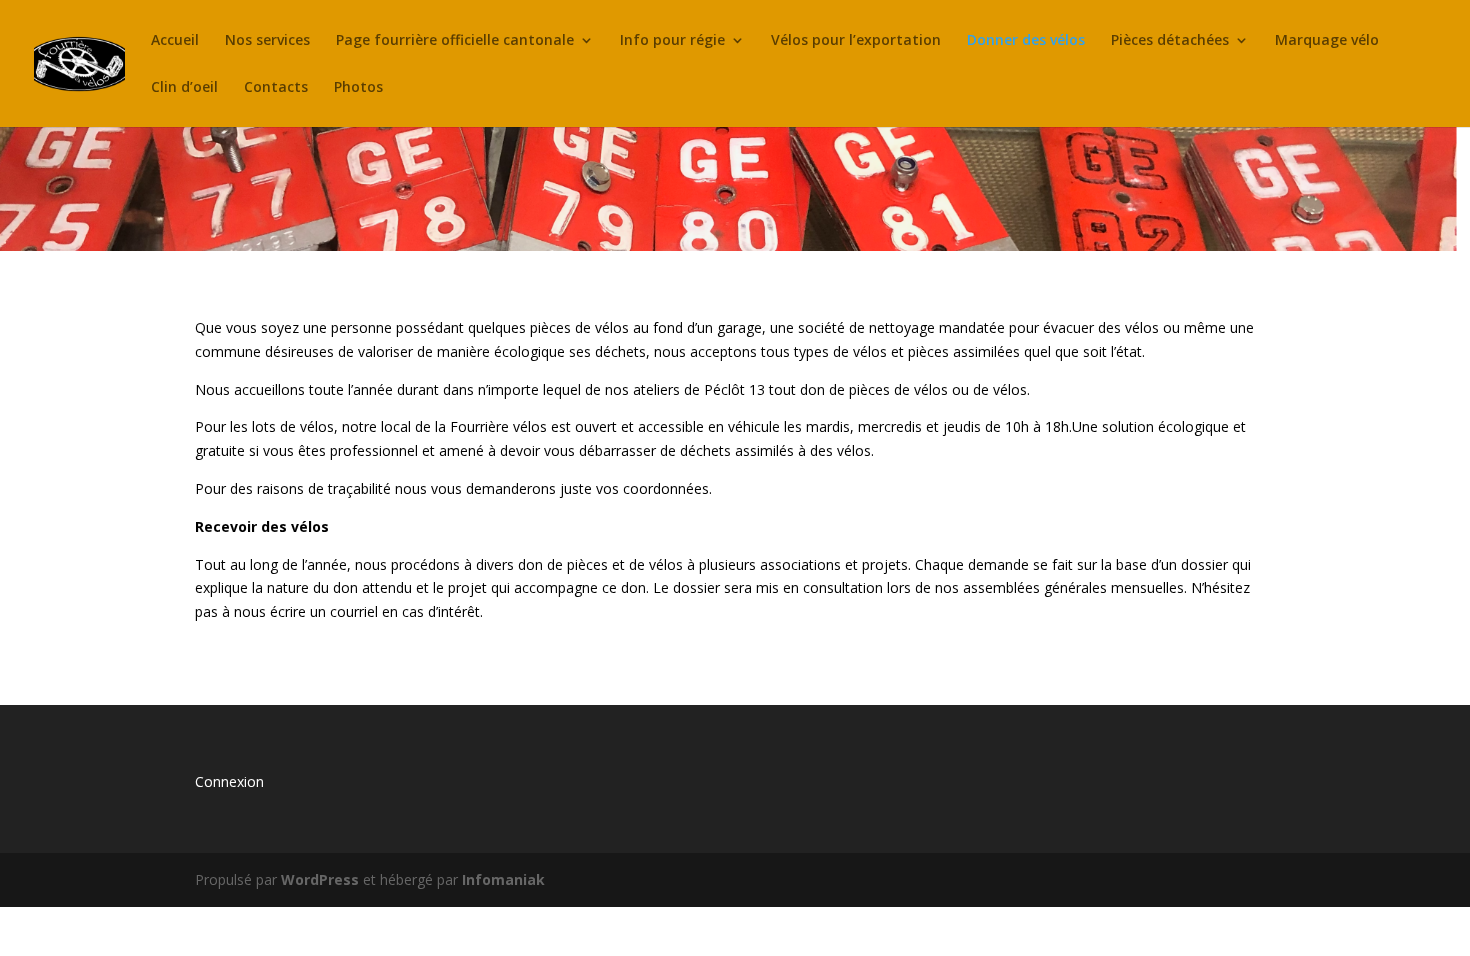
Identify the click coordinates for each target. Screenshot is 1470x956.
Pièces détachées (1170, 41)
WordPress (320, 879)
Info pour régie (672, 41)
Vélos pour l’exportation (856, 41)
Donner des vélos (1026, 41)
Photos (358, 88)
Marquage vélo (1327, 41)
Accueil (175, 41)
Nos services (267, 41)
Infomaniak (503, 879)
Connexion (229, 781)
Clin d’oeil (184, 88)
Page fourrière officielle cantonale (455, 41)
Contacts (276, 88)
